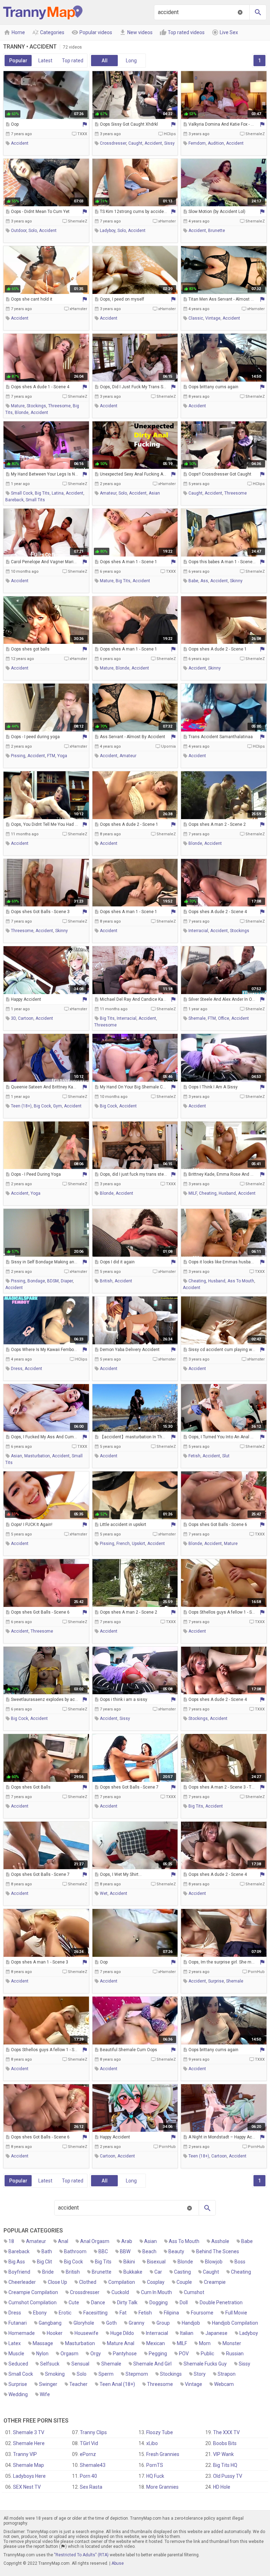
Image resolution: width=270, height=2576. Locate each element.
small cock (22, 493)
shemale (197, 1018)
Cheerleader (22, 2282)
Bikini (129, 2262)
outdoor (19, 231)
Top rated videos (182, 32)
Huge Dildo (122, 2333)
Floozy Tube (160, 2432)
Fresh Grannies (163, 2454)
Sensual (80, 2364)
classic (196, 318)
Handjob (191, 2323)
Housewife (86, 2333)
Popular (18, 61)
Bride (48, 2272)
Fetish (145, 2313)
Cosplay (156, 2282)
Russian (235, 2354)
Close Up (57, 2282)
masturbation (37, 1456)
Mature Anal (121, 2343)
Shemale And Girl (152, 2364)
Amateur (36, 2241)
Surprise (18, 2384)
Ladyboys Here (29, 2476)
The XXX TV (226, 2432)
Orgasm (69, 2354)
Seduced (18, 2364)
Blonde (185, 2262)
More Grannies (162, 2487)
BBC (103, 2251)
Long (131, 61)
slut (226, 1456)
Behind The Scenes (218, 2251)
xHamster (167, 221)
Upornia (168, 746)
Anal (63, 2241)
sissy (169, 143)
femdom (197, 143)
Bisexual (156, 2262)
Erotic (65, 2313)
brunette (217, 231)
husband (227, 1193)
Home (14, 32)
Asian (150, 2241)
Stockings (171, 2374)
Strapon (227, 2374)
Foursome (202, 2313)
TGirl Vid (89, 2443)
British (73, 2272)
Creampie (215, 2282)
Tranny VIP (25, 2454)
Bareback (19, 2251)
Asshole (220, 2241)
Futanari (18, 2323)
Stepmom (137, 2374)
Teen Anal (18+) (117, 2384)
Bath (47, 2251)
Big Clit (44, 2262)
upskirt (139, 1544)
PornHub (256, 1972)
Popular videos (92, 32)
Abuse (118, 2563)
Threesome (160, 2384)
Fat (123, 2313)
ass (204, 581)
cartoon (26, 1018)
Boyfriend (19, 2272)
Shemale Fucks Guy (205, 2364)
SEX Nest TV (27, 2487)
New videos (136, 32)
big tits (42, 493)
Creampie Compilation (33, 2292)
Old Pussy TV (228, 2476)
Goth (111, 2323)
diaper (67, 1281)
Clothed (88, 2282)
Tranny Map (43, 12)
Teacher (78, 2384)
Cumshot (194, 2292)
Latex (15, 2343)
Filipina (171, 2313)
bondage (36, 1281)
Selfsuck (50, 2364)
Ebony (40, 2313)
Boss (240, 2262)
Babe (247, 2241)
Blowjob (214, 2262)
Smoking (55, 2374)
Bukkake (133, 2272)
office (224, 1018)
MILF (193, 1193)
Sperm (106, 2374)
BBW (125, 2251)
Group (163, 2323)
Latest (45, 61)
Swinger (48, 2384)
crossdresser (113, 143)
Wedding (18, 2394)
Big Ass (17, 2262)
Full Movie (236, 2313)
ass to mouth (241, 1281)
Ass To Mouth (184, 2241)
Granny (137, 2323)
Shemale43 (93, 2465)
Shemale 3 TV (29, 2432)
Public (207, 2354)
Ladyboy (249, 2333)
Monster (232, 2343)
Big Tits (103, 2262)
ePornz (88, 2454)
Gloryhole (84, 2323)
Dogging (159, 2302)
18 (11, 2241)
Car (158, 2272)
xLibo (152, 2443)
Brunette (102, 2272)
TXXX (82, 134)
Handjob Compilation (235, 2323)
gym (57, 1106)
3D (13, 1018)
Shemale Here (29, 2443)
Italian (187, 2333)
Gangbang (50, 2323)
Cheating (241, 2272)
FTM (51, 756)
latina (58, 493)
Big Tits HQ (225, 2465)
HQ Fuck (155, 2476)
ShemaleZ (255, 134)
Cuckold (120, 2292)
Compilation (122, 2282)
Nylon (42, 2354)
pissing (18, 756)
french (123, 1544)
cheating (208, 1193)
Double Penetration (221, 2302)
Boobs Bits (225, 2443)
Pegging (158, 2354)
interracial (198, 931)
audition (216, 143)
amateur (108, 493)
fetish (194, 1456)
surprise (216, 1981)
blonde (22, 413)
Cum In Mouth (156, 2292)
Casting (182, 2272)
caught (135, 143)
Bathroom (75, 2251)
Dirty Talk (127, 2302)
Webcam (224, 2384)
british (106, 1281)
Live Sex (225, 32)
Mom (205, 2343)
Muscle (16, 2354)
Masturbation (80, 2343)
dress (17, 1369)
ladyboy (108, 231)
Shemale (111, 2364)
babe (193, 581)
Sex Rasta (91, 2487)
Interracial (157, 2333)
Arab (127, 2241)
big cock (42, 1106)
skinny (236, 581)
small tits (35, 500)
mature (18, 406)
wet (104, 1893)
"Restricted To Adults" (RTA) (81, 2555)
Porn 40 (88, 2476)
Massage (43, 2343)
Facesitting (95, 2313)
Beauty (176, 2251)
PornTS (155, 2465)
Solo (82, 2374)
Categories (48, 32)
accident (20, 143)
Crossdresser (85, 2292)
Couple (184, 2282)
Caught (211, 2272)
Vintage (194, 2384)
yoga (62, 756)
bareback (14, 500)
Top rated (73, 61)
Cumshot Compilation (33, 2302)
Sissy (245, 2364)
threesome (59, 406)
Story (200, 2374)
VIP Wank (223, 2454)
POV (184, 2354)
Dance (98, 2302)
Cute (74, 2302)
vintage (213, 318)
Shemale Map (28, 2465)
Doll (184, 2302)
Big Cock (73, 2262)
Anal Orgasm (95, 2241)
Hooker (55, 2333)
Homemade (22, 2333)
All (105, 61)
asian (154, 493)
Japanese (216, 2333)
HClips (170, 134)
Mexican (156, 2343)
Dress (15, 2313)
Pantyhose (125, 2354)
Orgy (96, 2354)
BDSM (53, 1281)
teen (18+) (21, 1106)
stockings (36, 406)
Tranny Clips (93, 2432)
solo (33, 231)
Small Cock (21, 2374)
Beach (149, 2251)
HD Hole (222, 2487)
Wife (45, 2394)
